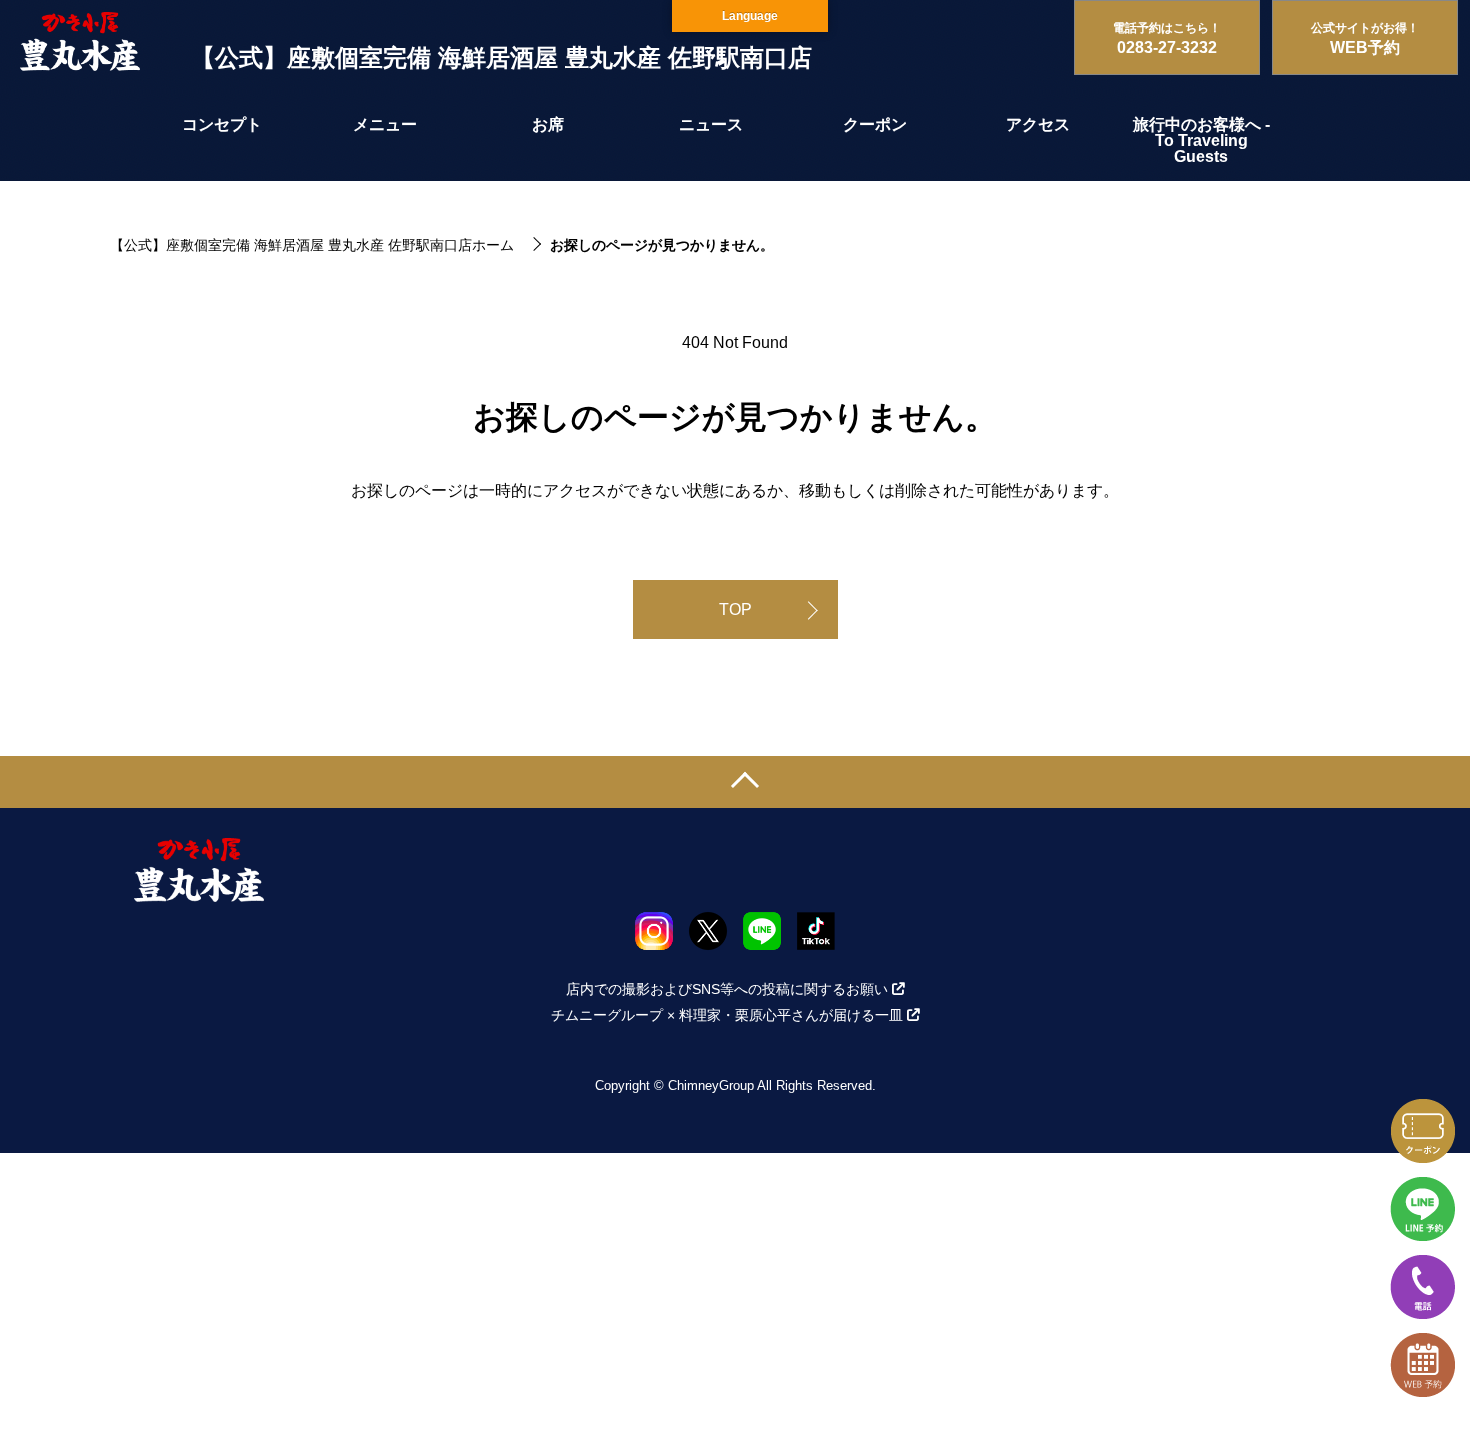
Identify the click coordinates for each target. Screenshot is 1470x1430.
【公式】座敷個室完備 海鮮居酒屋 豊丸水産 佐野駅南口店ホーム (312, 245)
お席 (548, 124)
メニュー (385, 124)
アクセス (1038, 124)
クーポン (875, 124)
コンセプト (222, 124)
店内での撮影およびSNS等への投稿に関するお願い (727, 989)
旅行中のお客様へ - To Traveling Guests (1201, 140)
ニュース (711, 124)
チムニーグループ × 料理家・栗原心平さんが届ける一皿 (727, 1015)
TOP (735, 609)
